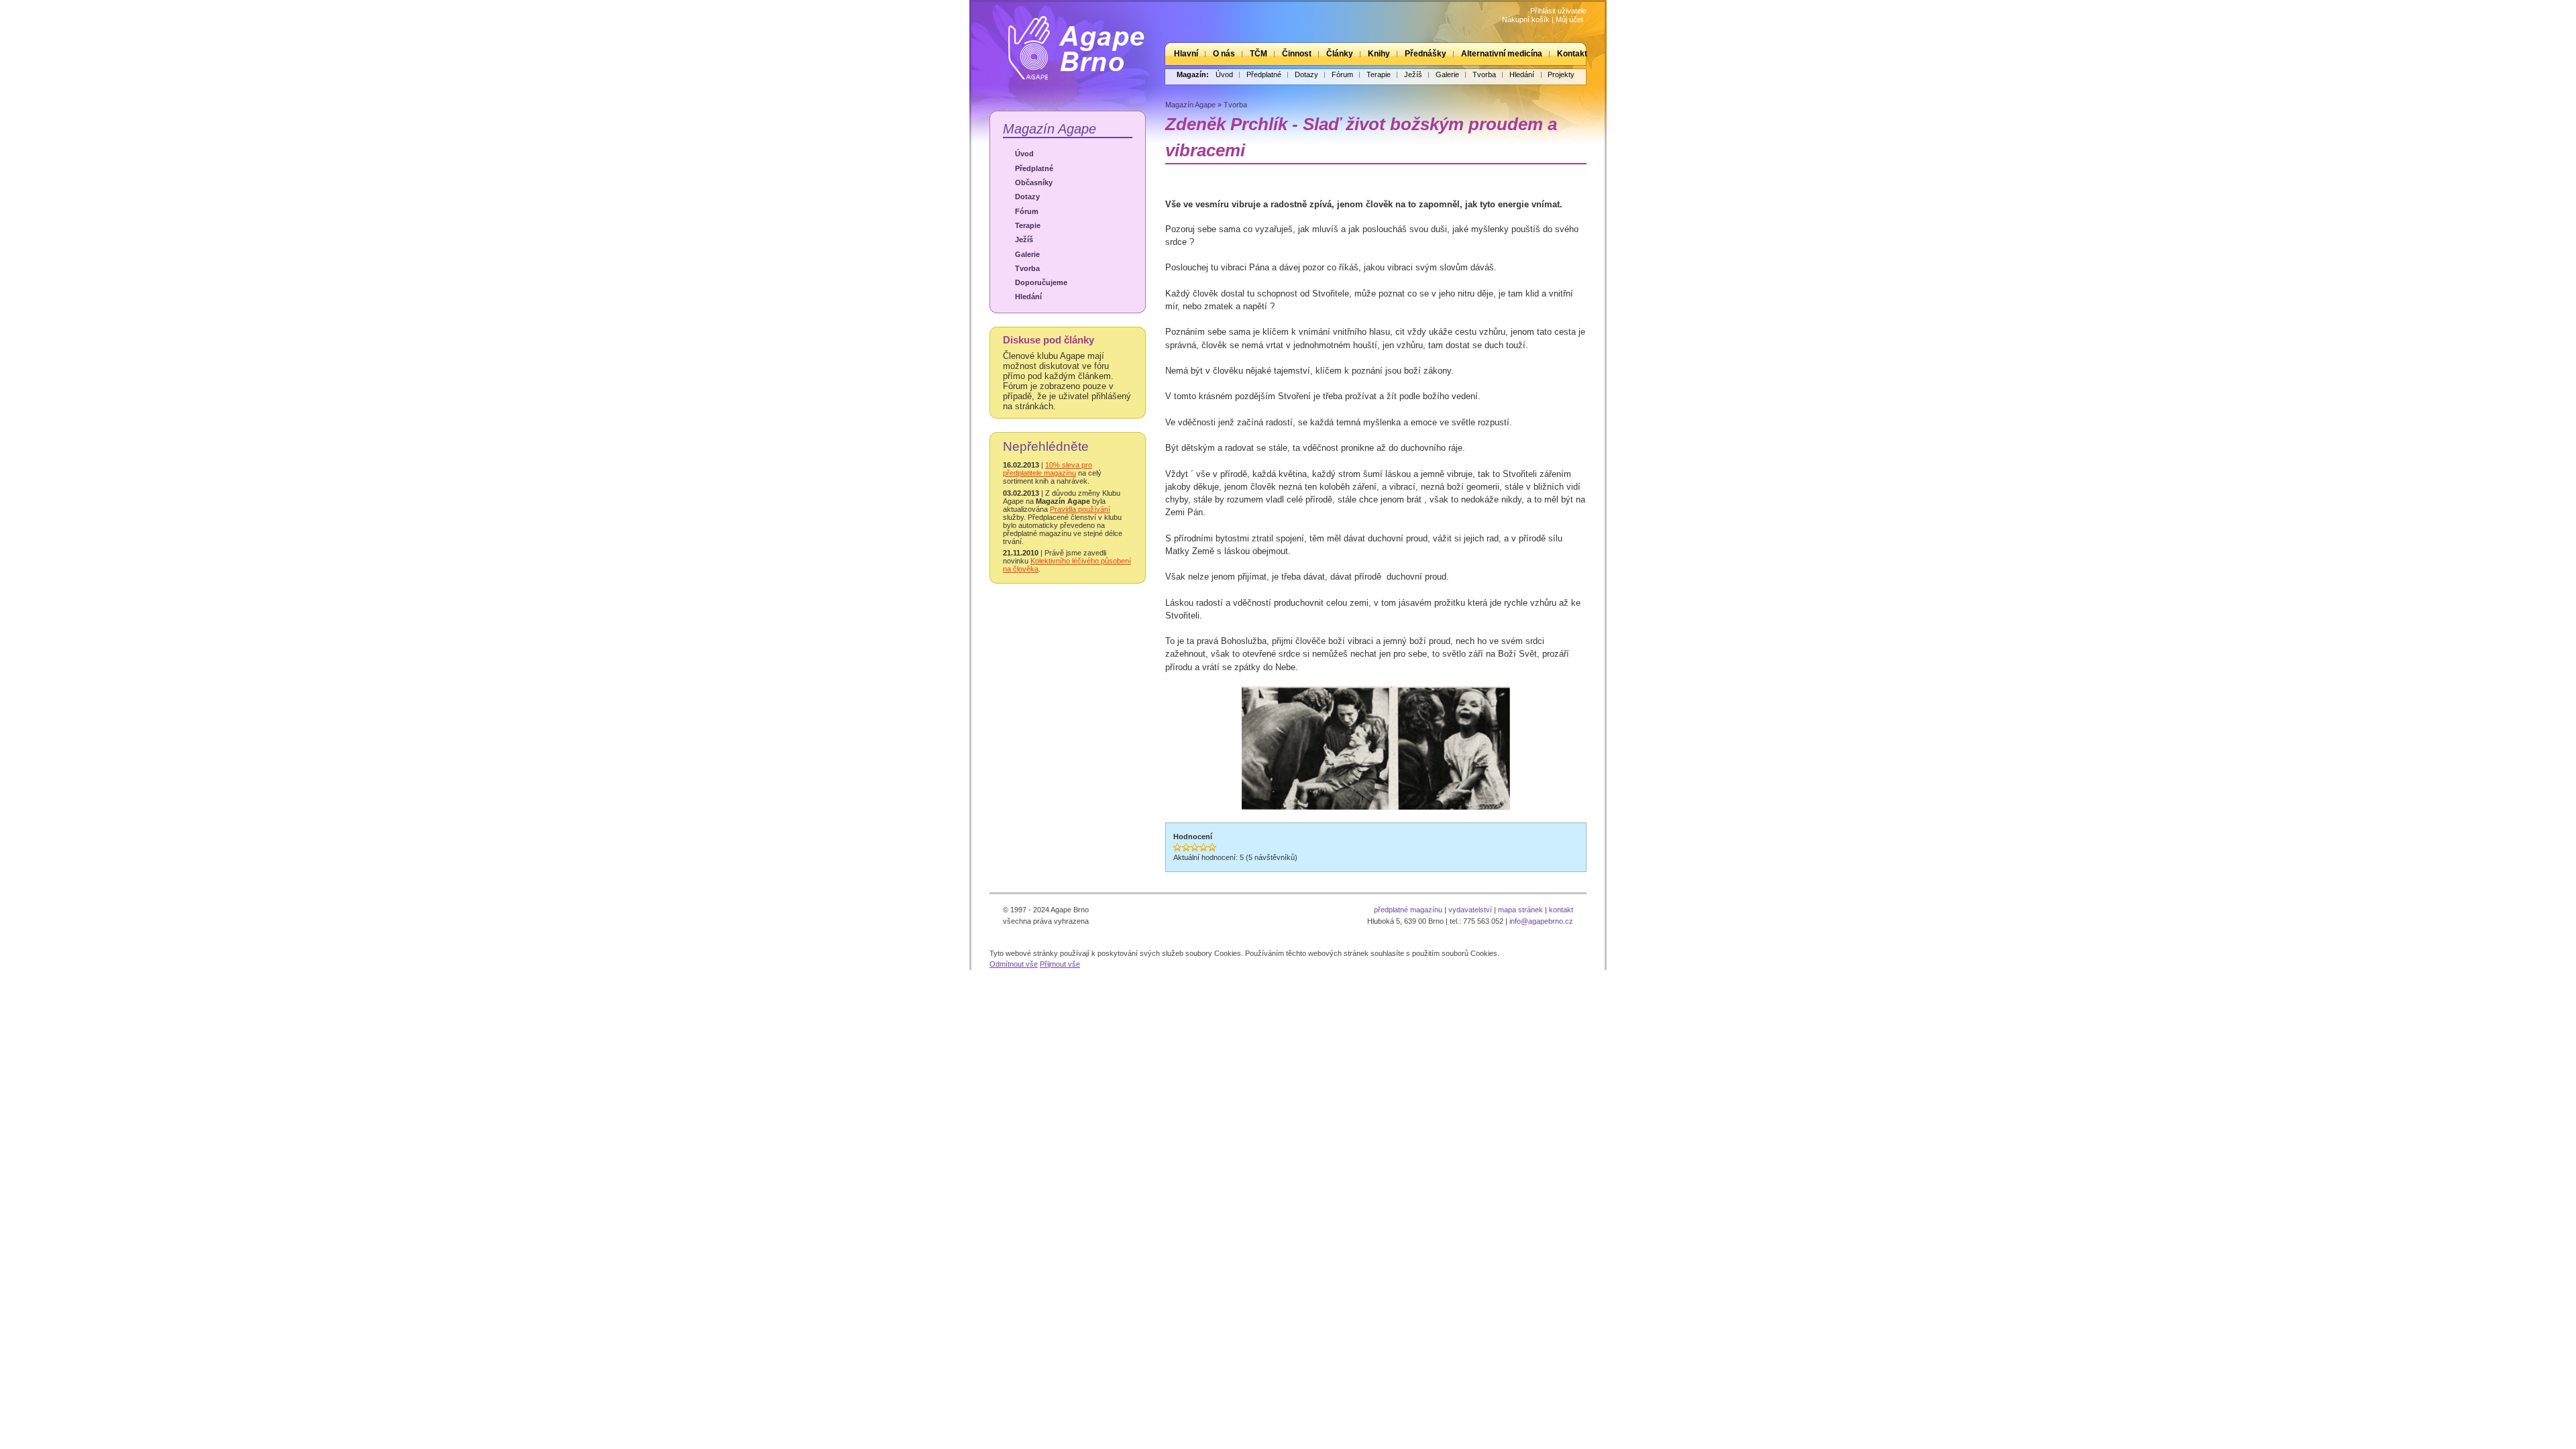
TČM (1258, 54)
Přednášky (1426, 54)
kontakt (1561, 910)
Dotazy (1306, 74)
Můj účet (1569, 19)
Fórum (1342, 74)
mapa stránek (1520, 910)
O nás (1224, 54)
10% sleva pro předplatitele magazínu (1048, 469)
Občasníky (1034, 182)
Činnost (1297, 54)
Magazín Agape (1050, 128)
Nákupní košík (1526, 19)
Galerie (1447, 74)
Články (1340, 54)
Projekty (1561, 74)
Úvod (1224, 74)
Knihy (1379, 54)
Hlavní (1186, 54)
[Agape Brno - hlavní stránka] (1067, 43)
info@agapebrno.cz (1541, 921)
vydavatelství (1470, 910)
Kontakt (1572, 54)
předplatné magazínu (1408, 910)
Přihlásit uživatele (1558, 11)
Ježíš (1413, 74)
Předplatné (1264, 74)
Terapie (1379, 74)
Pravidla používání (1080, 509)
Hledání (1522, 74)
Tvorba (1484, 74)
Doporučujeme (1041, 282)
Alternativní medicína (1502, 54)
